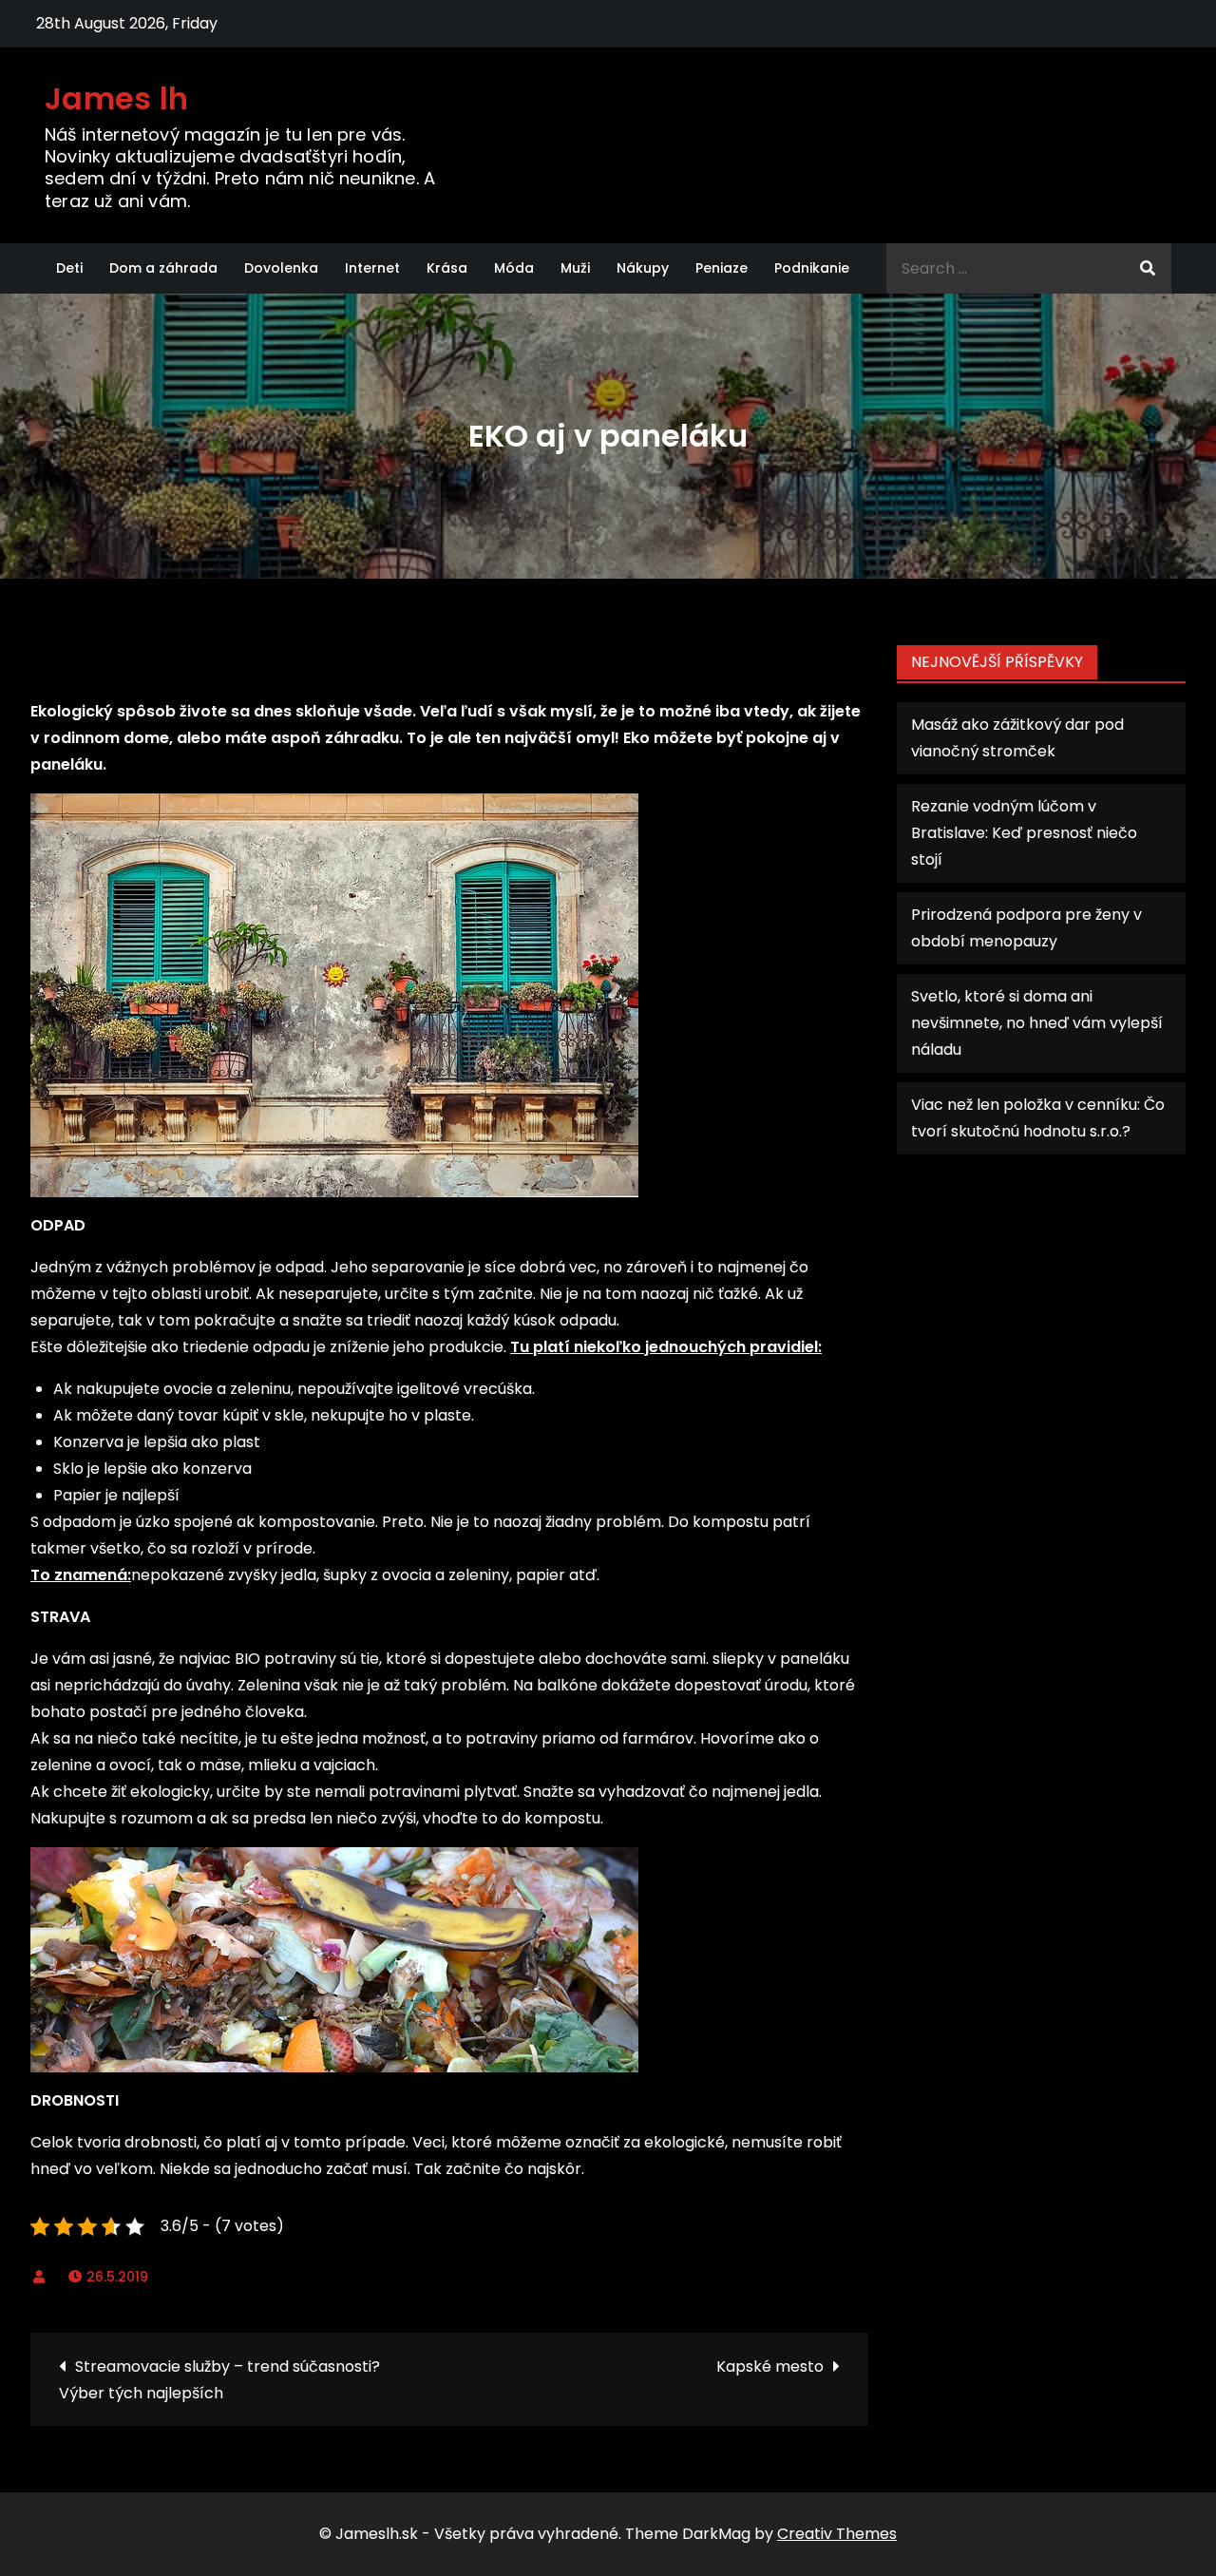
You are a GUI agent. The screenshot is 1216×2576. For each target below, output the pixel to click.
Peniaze (722, 268)
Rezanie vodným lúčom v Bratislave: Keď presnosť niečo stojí (1024, 833)
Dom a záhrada (163, 268)
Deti (69, 268)
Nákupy (643, 268)
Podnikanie (812, 268)
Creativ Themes (837, 2534)
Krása (447, 268)
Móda (514, 268)
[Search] (1148, 268)
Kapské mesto (770, 2366)
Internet (372, 268)
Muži (575, 268)
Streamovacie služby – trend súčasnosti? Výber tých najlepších (219, 2380)
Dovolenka (281, 268)
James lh (117, 98)
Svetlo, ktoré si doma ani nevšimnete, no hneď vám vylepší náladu (1037, 1023)
